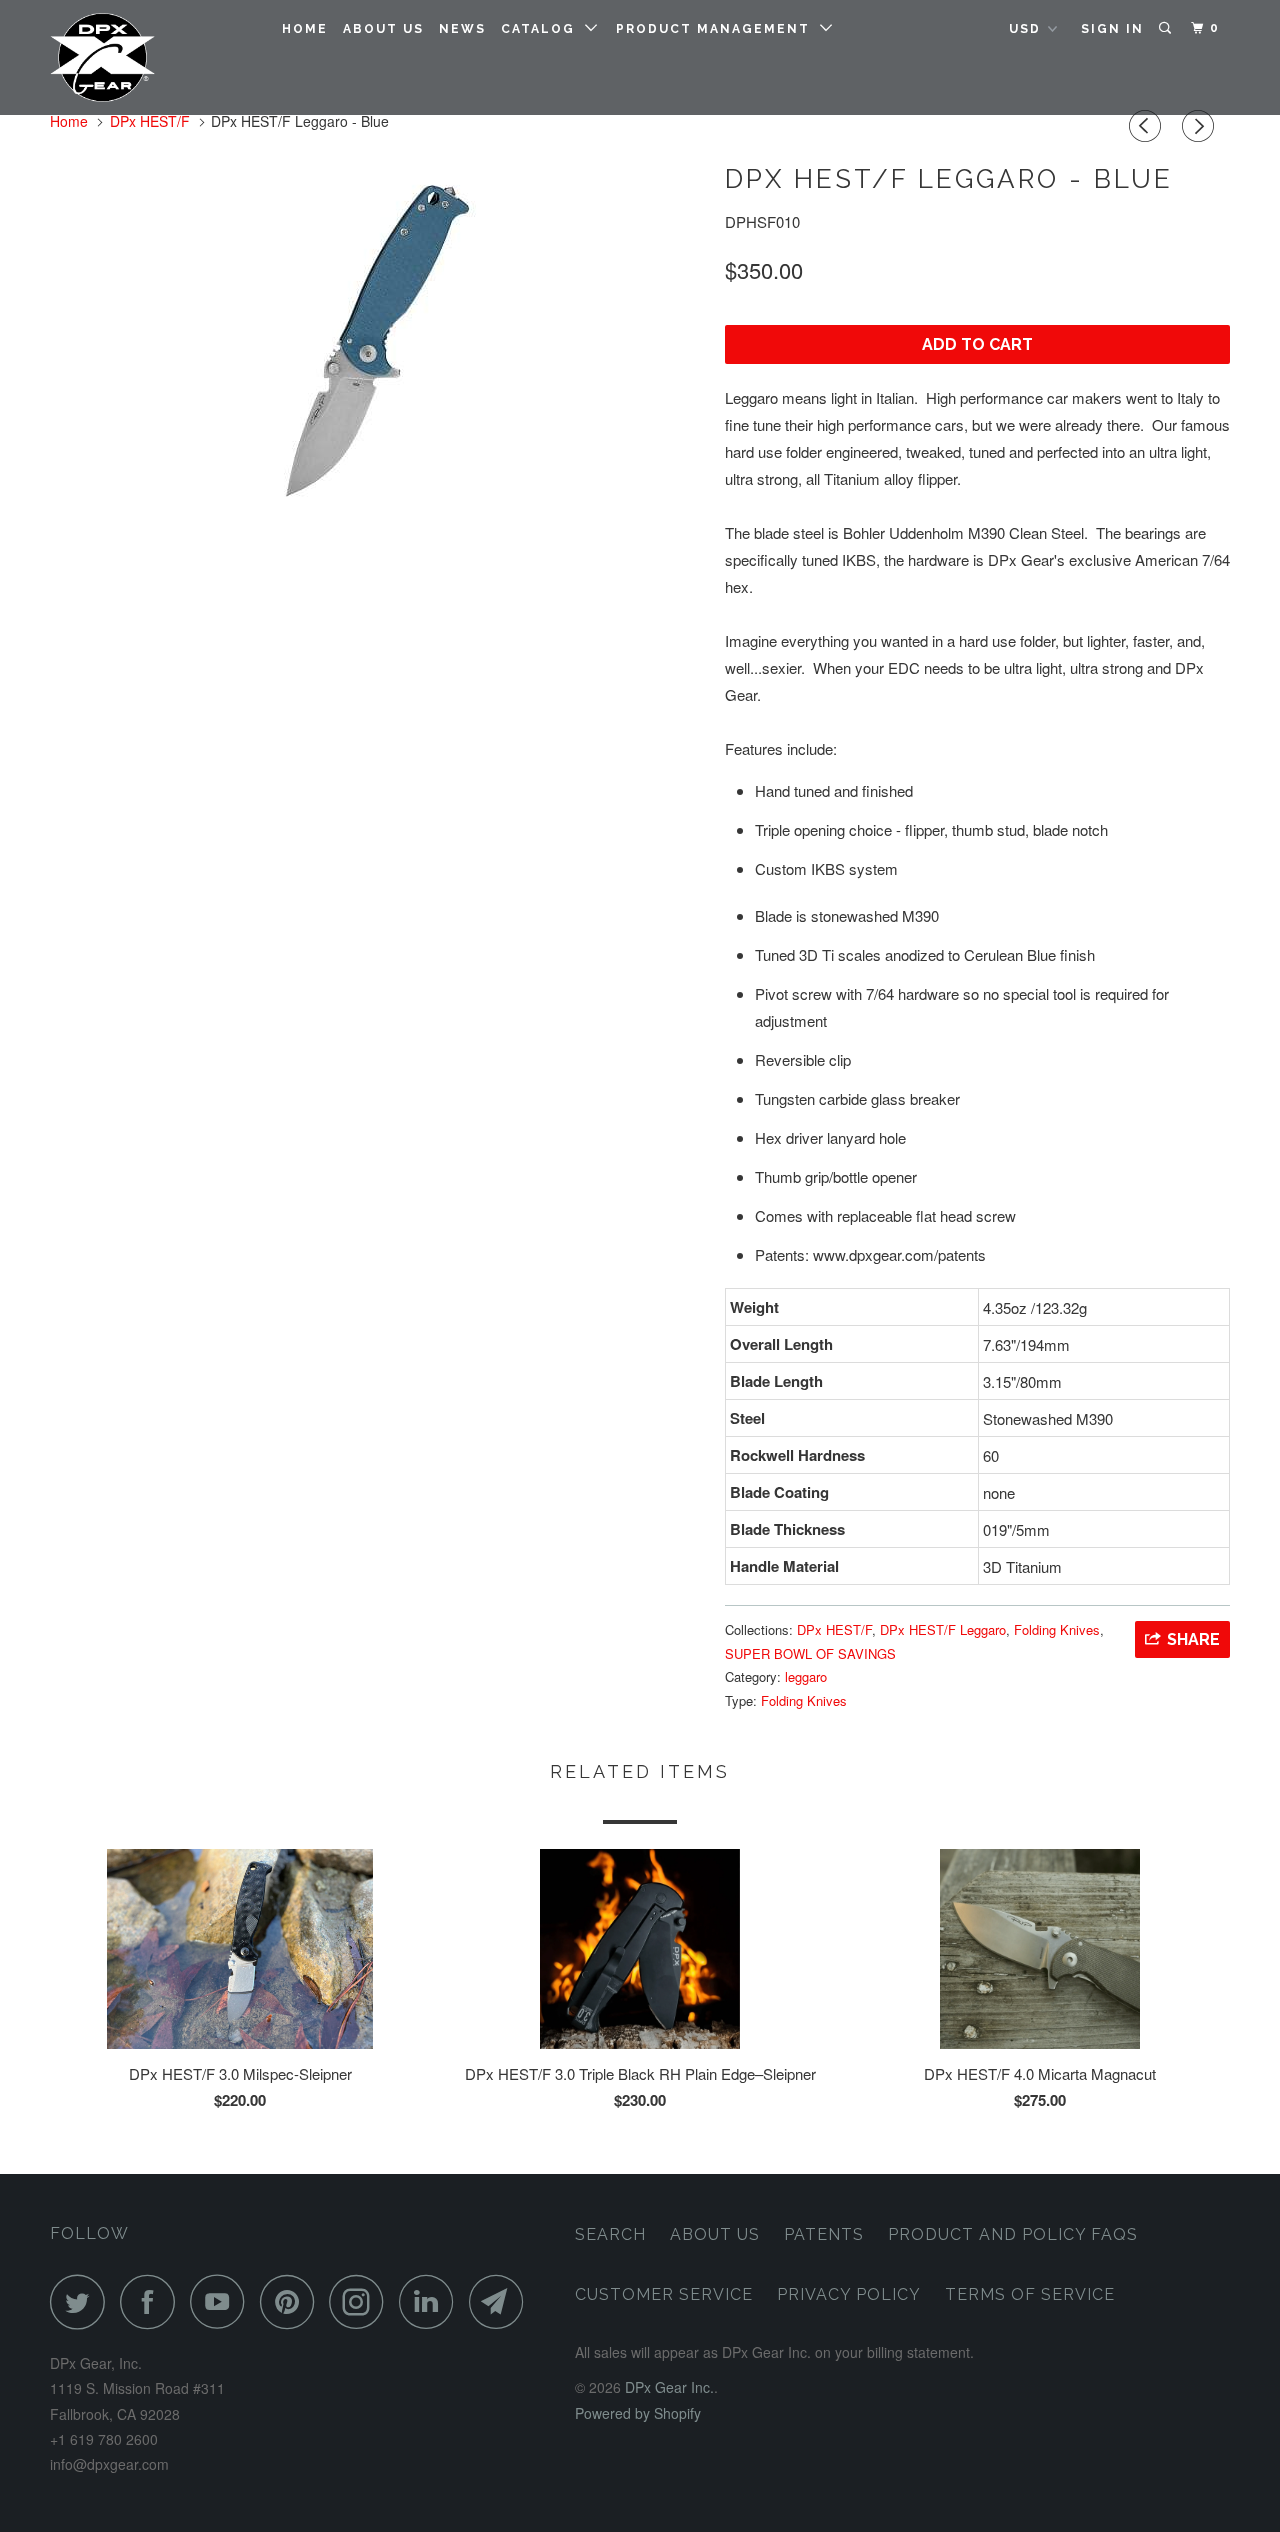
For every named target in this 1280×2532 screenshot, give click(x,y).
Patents (824, 2234)
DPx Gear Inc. (669, 2387)
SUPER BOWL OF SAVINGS (810, 1653)
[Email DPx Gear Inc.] (502, 2301)
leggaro (806, 1676)
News (462, 29)
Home (305, 29)
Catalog (543, 29)
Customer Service (664, 2294)
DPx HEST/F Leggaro (943, 1629)
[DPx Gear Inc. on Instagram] (362, 2301)
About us (383, 29)
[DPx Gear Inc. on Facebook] (153, 2301)
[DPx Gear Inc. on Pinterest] (292, 2301)
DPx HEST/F (834, 1629)
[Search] (1167, 28)
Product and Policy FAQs (1013, 2234)
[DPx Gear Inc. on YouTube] (223, 2301)
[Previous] (1148, 126)
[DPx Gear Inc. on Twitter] (83, 2301)
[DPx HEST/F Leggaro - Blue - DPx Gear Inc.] (377, 341)
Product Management (718, 29)
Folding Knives (1057, 1629)
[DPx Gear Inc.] (152, 57)
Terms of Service (1030, 2294)
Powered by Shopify (638, 2413)
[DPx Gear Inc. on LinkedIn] (432, 2301)
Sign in (1112, 29)
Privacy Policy (849, 2294)
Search (610, 2234)
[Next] (1201, 126)
